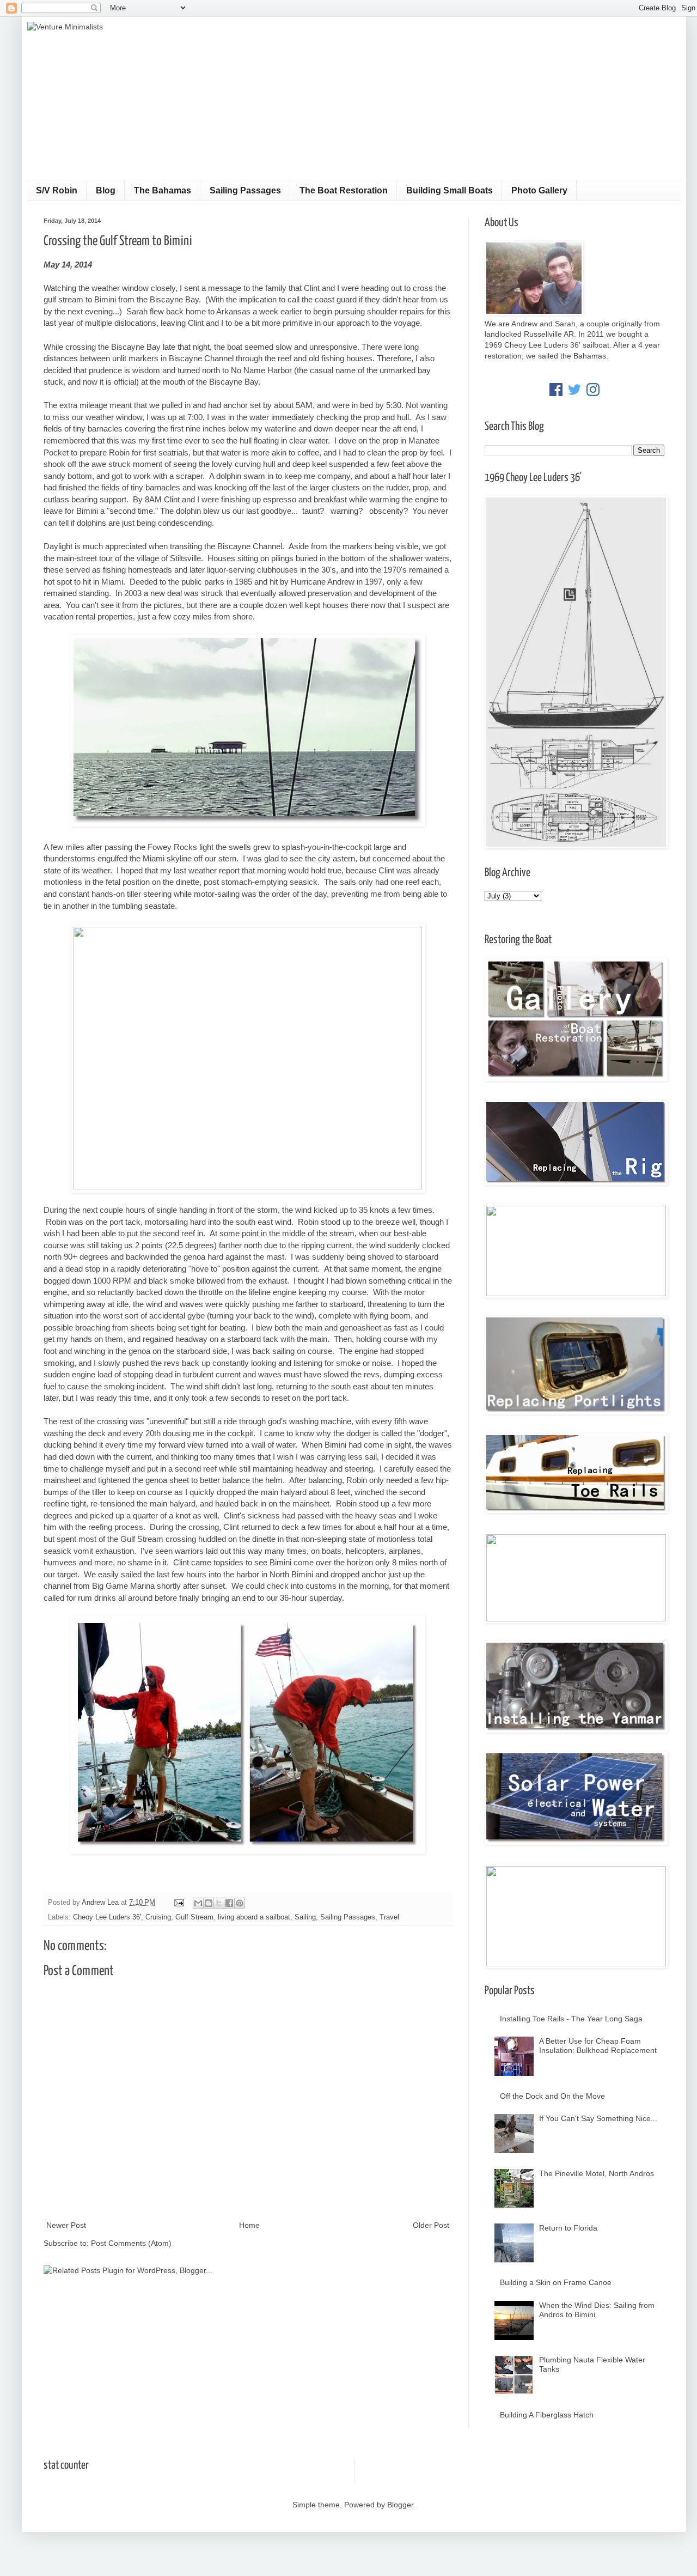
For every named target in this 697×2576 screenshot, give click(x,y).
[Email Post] (179, 1903)
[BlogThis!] (209, 1903)
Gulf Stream (194, 1917)
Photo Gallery (539, 190)
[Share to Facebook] (229, 1903)
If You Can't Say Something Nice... (598, 2118)
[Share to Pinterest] (240, 1903)
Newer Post (66, 2225)
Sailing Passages (245, 190)
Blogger (400, 2505)
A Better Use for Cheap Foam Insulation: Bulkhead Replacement (598, 2046)
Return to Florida (568, 2228)
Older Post (431, 2225)
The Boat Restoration (344, 190)
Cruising (158, 1917)
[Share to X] (219, 1903)
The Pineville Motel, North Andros (597, 2173)
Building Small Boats (450, 190)
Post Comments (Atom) (131, 2243)
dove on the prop (368, 441)
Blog (106, 190)
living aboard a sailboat (254, 1917)
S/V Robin (57, 190)
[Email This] (198, 1903)
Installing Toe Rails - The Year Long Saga (571, 2019)
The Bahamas (163, 190)
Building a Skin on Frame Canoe (556, 2282)
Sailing (305, 1917)
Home (249, 2225)
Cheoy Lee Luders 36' (107, 1917)
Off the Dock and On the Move (552, 2096)
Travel (389, 1917)
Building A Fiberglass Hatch (547, 2415)
